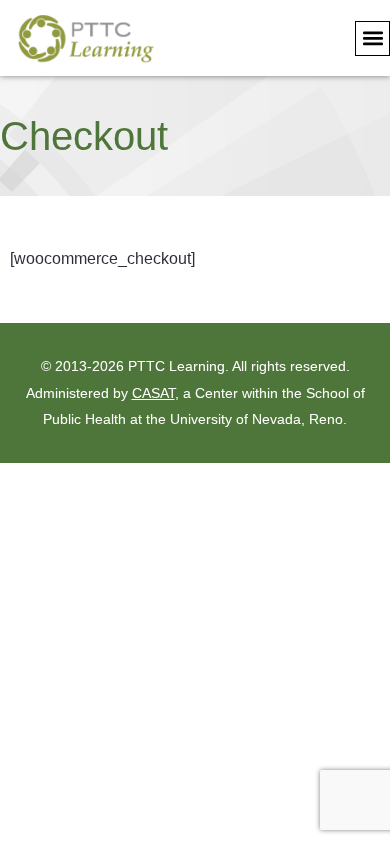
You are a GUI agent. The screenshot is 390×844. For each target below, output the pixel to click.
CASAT (153, 393)
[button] (372, 38)
